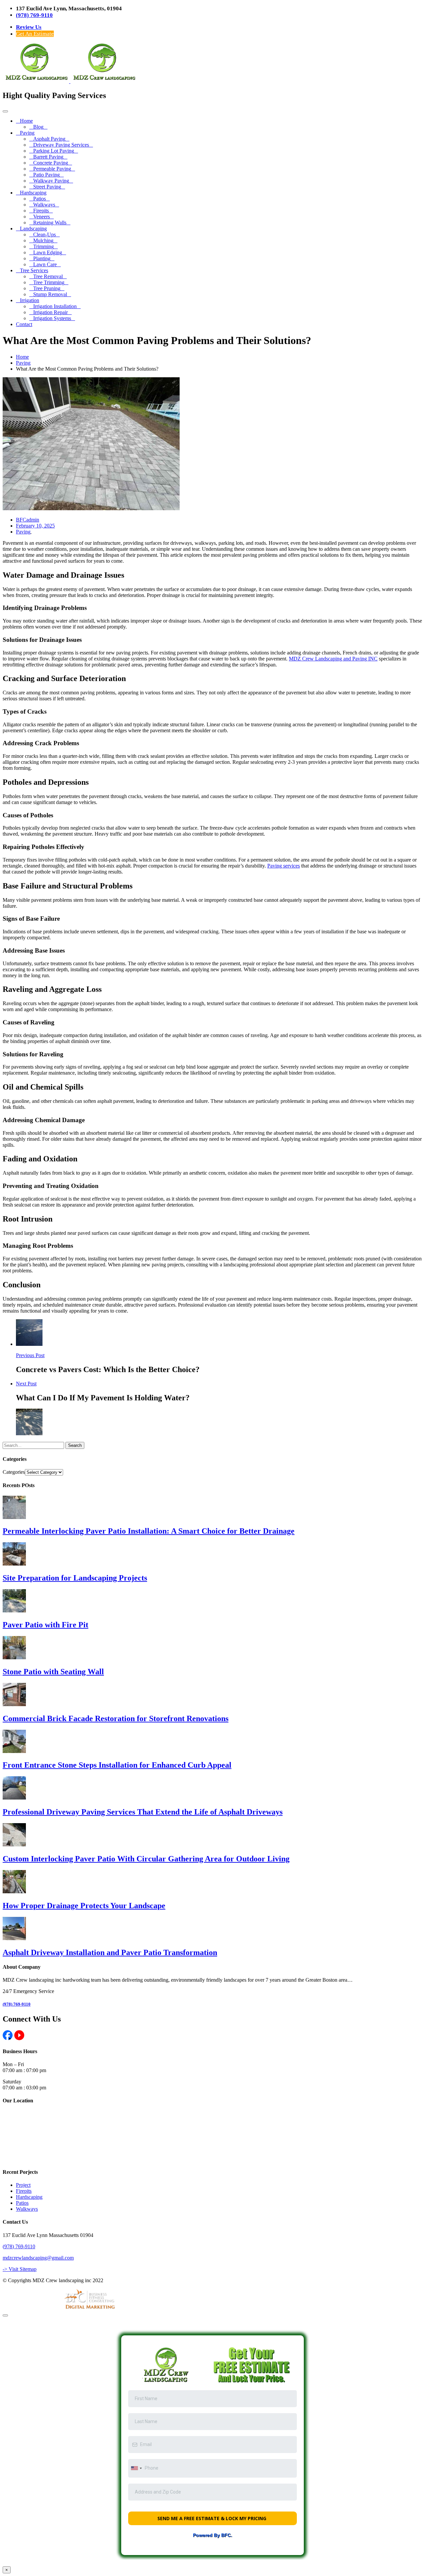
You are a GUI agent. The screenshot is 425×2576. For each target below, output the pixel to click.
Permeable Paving (52, 169)
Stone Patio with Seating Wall (53, 1672)
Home (26, 121)
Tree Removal (48, 276)
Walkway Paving (51, 181)
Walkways (44, 205)
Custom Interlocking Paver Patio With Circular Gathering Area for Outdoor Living (146, 1859)
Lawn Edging (48, 252)
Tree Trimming (49, 282)
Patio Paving (46, 175)
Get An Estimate (35, 34)
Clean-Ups (44, 234)
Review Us (29, 27)
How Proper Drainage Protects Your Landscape (84, 1906)
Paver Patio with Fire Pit (45, 1625)
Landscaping (33, 229)
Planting (42, 258)
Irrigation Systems (52, 318)
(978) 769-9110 (34, 15)
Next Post (26, 1384)
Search (75, 1445)
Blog (38, 127)
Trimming (43, 246)
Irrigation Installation (55, 306)
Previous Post (30, 1355)
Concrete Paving (51, 163)
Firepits (41, 211)
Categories (14, 1472)
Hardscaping (33, 193)
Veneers (42, 217)
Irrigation (30, 300)
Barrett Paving (48, 157)
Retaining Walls (50, 223)
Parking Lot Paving (54, 151)
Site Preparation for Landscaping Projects (75, 1578)
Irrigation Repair (50, 312)
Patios (40, 199)
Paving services (284, 866)
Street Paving (47, 187)
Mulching (43, 240)
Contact (24, 324)
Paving (27, 133)
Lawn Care (45, 264)
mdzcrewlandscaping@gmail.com (38, 2258)
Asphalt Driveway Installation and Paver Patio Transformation (110, 1952)
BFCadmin (28, 520)
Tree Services (34, 270)
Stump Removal (50, 294)
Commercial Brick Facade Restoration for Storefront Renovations (116, 1718)
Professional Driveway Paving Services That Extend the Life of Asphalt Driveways (143, 1812)
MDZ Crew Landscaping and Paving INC (333, 659)
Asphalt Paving (49, 139)
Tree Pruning (47, 288)
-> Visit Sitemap (20, 2269)
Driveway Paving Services (61, 145)
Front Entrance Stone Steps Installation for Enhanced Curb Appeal (117, 1765)
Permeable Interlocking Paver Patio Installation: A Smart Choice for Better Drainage (149, 1531)
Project (23, 2185)
